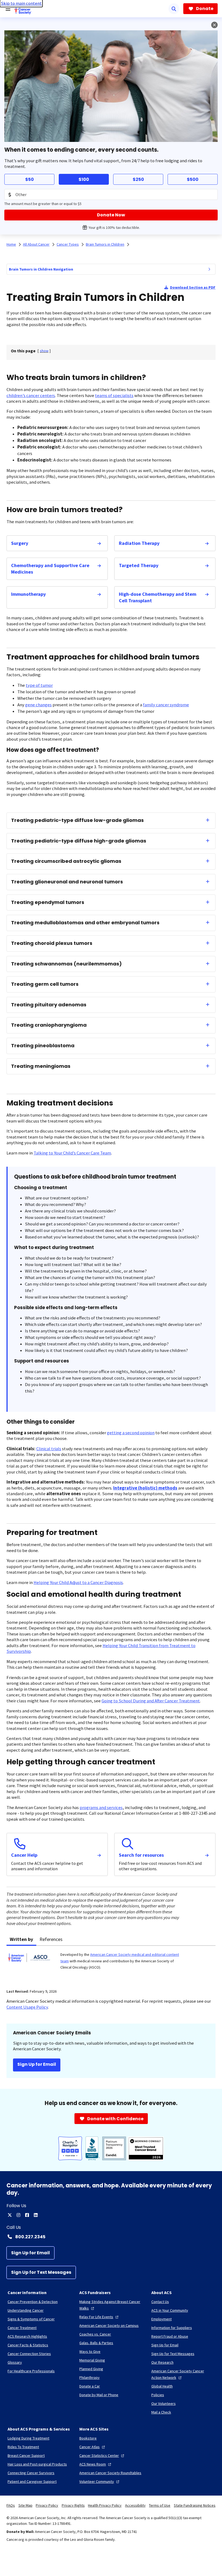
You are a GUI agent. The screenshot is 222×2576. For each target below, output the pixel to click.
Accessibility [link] (135, 2505)
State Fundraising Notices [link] (195, 2505)
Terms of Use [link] (160, 2505)
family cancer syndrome (166, 705)
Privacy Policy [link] (47, 2505)
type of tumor (39, 685)
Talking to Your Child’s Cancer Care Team (72, 1153)
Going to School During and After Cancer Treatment (151, 1701)
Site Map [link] (25, 2505)
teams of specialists (114, 396)
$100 (84, 179)
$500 (193, 179)
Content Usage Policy (27, 2007)
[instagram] (18, 2215)
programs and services (101, 1808)
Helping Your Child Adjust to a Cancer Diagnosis (78, 1583)
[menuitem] (209, 269)
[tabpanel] (111, 1964)
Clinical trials (49, 1449)
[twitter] (10, 2215)
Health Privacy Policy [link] (105, 2505)
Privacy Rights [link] (73, 2505)
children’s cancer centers (31, 396)
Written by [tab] (21, 1939)
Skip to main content (21, 3)
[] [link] (44, 351)
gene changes (38, 705)
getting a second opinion (131, 1433)
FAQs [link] (11, 2505)
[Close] (214, 25)
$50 (30, 179)
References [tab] (51, 1939)
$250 (138, 179)
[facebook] (27, 2215)
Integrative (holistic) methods (145, 1488)
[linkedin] (36, 2215)
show (44, 351)
